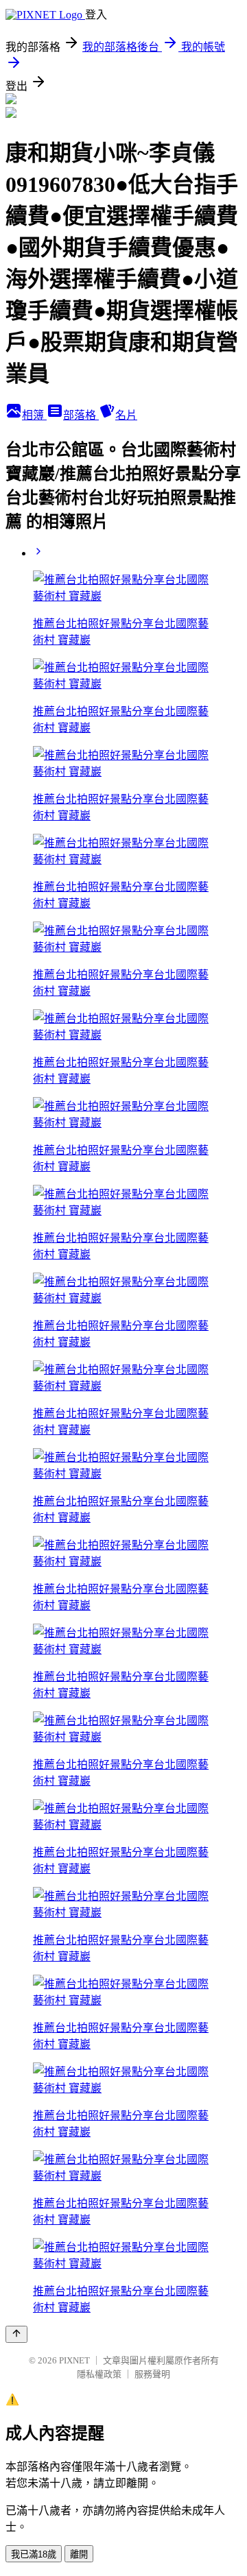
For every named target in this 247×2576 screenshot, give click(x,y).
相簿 (34, 415)
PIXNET (74, 2360)
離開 (79, 2554)
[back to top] (16, 2334)
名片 (126, 415)
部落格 (81, 415)
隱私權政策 (99, 2374)
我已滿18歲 (34, 2554)
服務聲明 (152, 2374)
